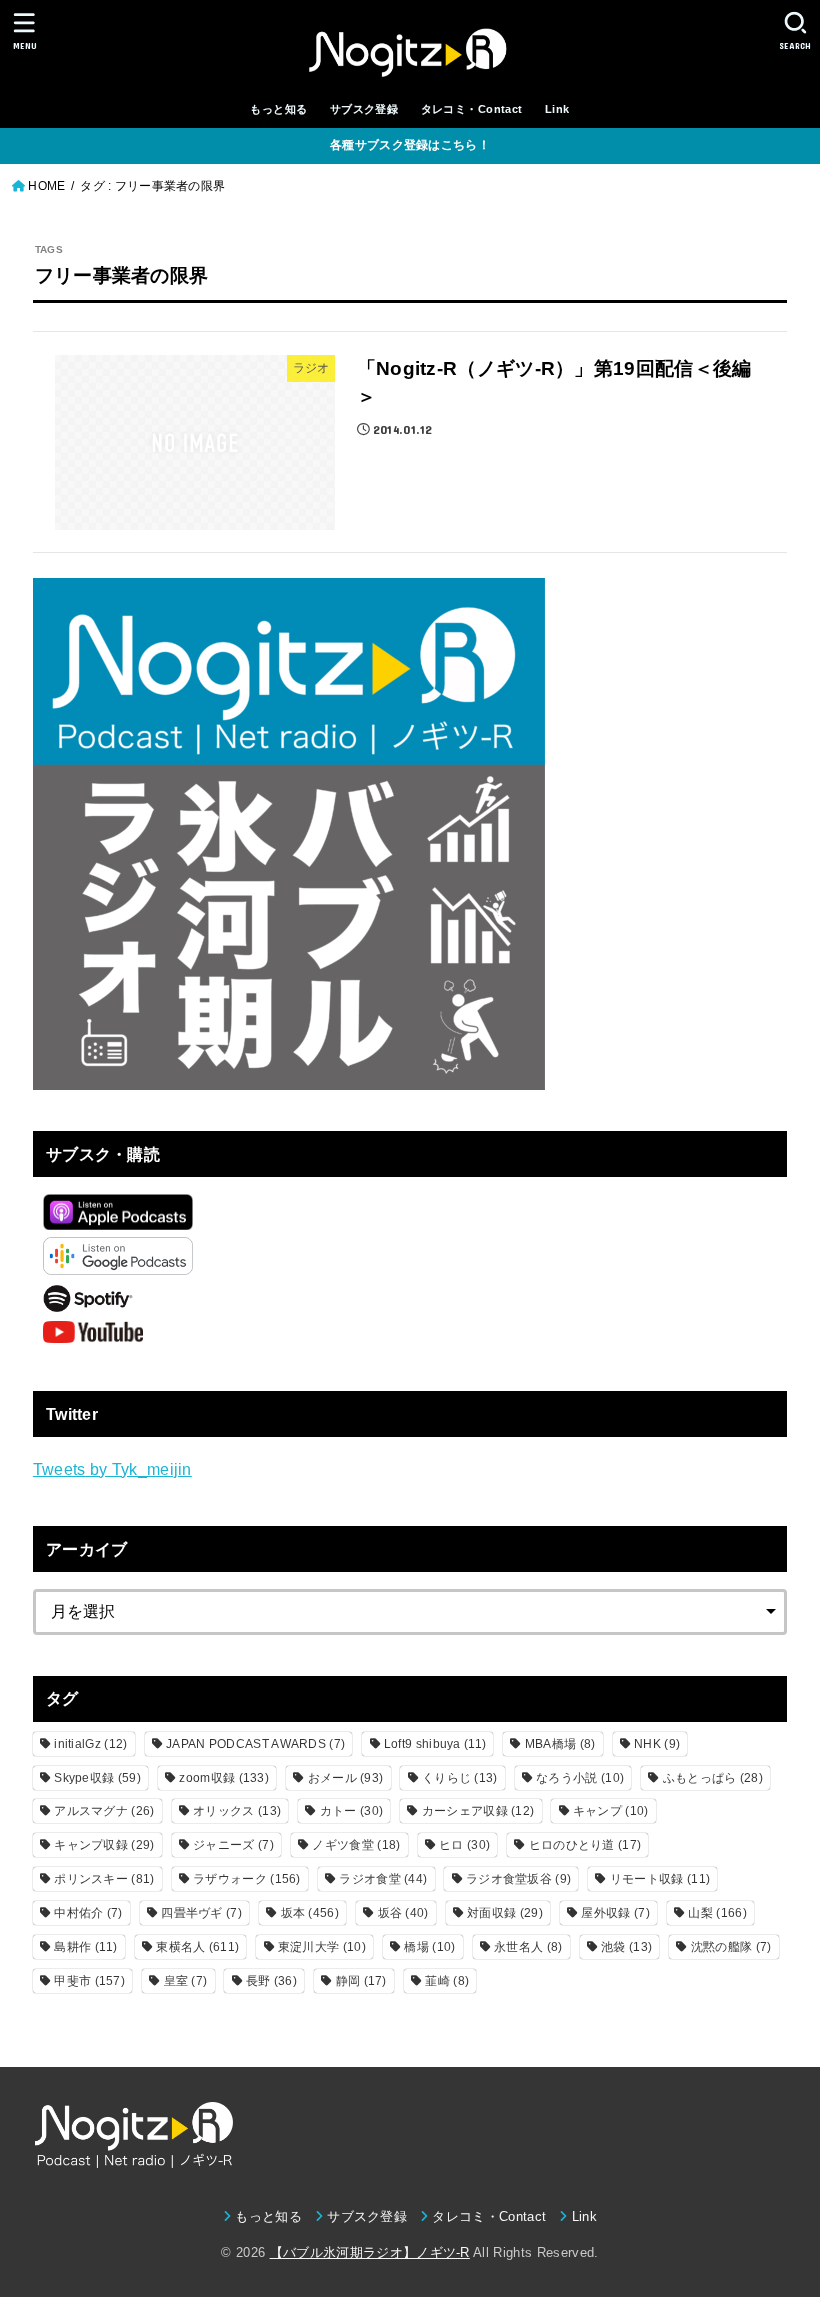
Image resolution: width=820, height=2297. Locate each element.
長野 (271, 1981)
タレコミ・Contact (472, 109)
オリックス (237, 1811)
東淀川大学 (322, 1947)
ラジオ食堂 (383, 1879)
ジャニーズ (233, 1845)
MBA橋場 (560, 1744)
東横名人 (197, 1947)
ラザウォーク (247, 1879)
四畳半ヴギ (201, 1913)
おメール (346, 1778)
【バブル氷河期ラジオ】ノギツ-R (370, 2252)
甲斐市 (89, 1981)
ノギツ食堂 (356, 1845)
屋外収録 (615, 1913)
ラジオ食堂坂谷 (518, 1879)
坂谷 (403, 1913)
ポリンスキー (104, 1879)
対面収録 (505, 1913)
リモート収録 (660, 1879)
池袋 (626, 1947)
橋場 (429, 1947)
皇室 (186, 1981)
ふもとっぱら (713, 1778)
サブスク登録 (364, 109)
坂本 (310, 1913)
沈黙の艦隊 (731, 1947)
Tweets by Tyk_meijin (112, 1469)
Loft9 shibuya (435, 1744)
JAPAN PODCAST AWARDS (255, 1744)
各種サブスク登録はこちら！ (410, 145)
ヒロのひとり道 (585, 1845)
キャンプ (611, 1811)
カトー (351, 1811)
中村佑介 (88, 1913)
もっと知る (278, 109)
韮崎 (447, 1981)
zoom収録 (224, 1778)
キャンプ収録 (104, 1845)
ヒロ (464, 1845)
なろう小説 (580, 1778)
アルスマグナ (104, 1811)
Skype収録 (97, 1778)
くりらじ (460, 1778)
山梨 (717, 1913)
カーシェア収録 (478, 1811)
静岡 (361, 1981)
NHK (657, 1744)
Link (557, 109)
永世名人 (528, 1947)
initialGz (90, 1744)
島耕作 (85, 1947)
